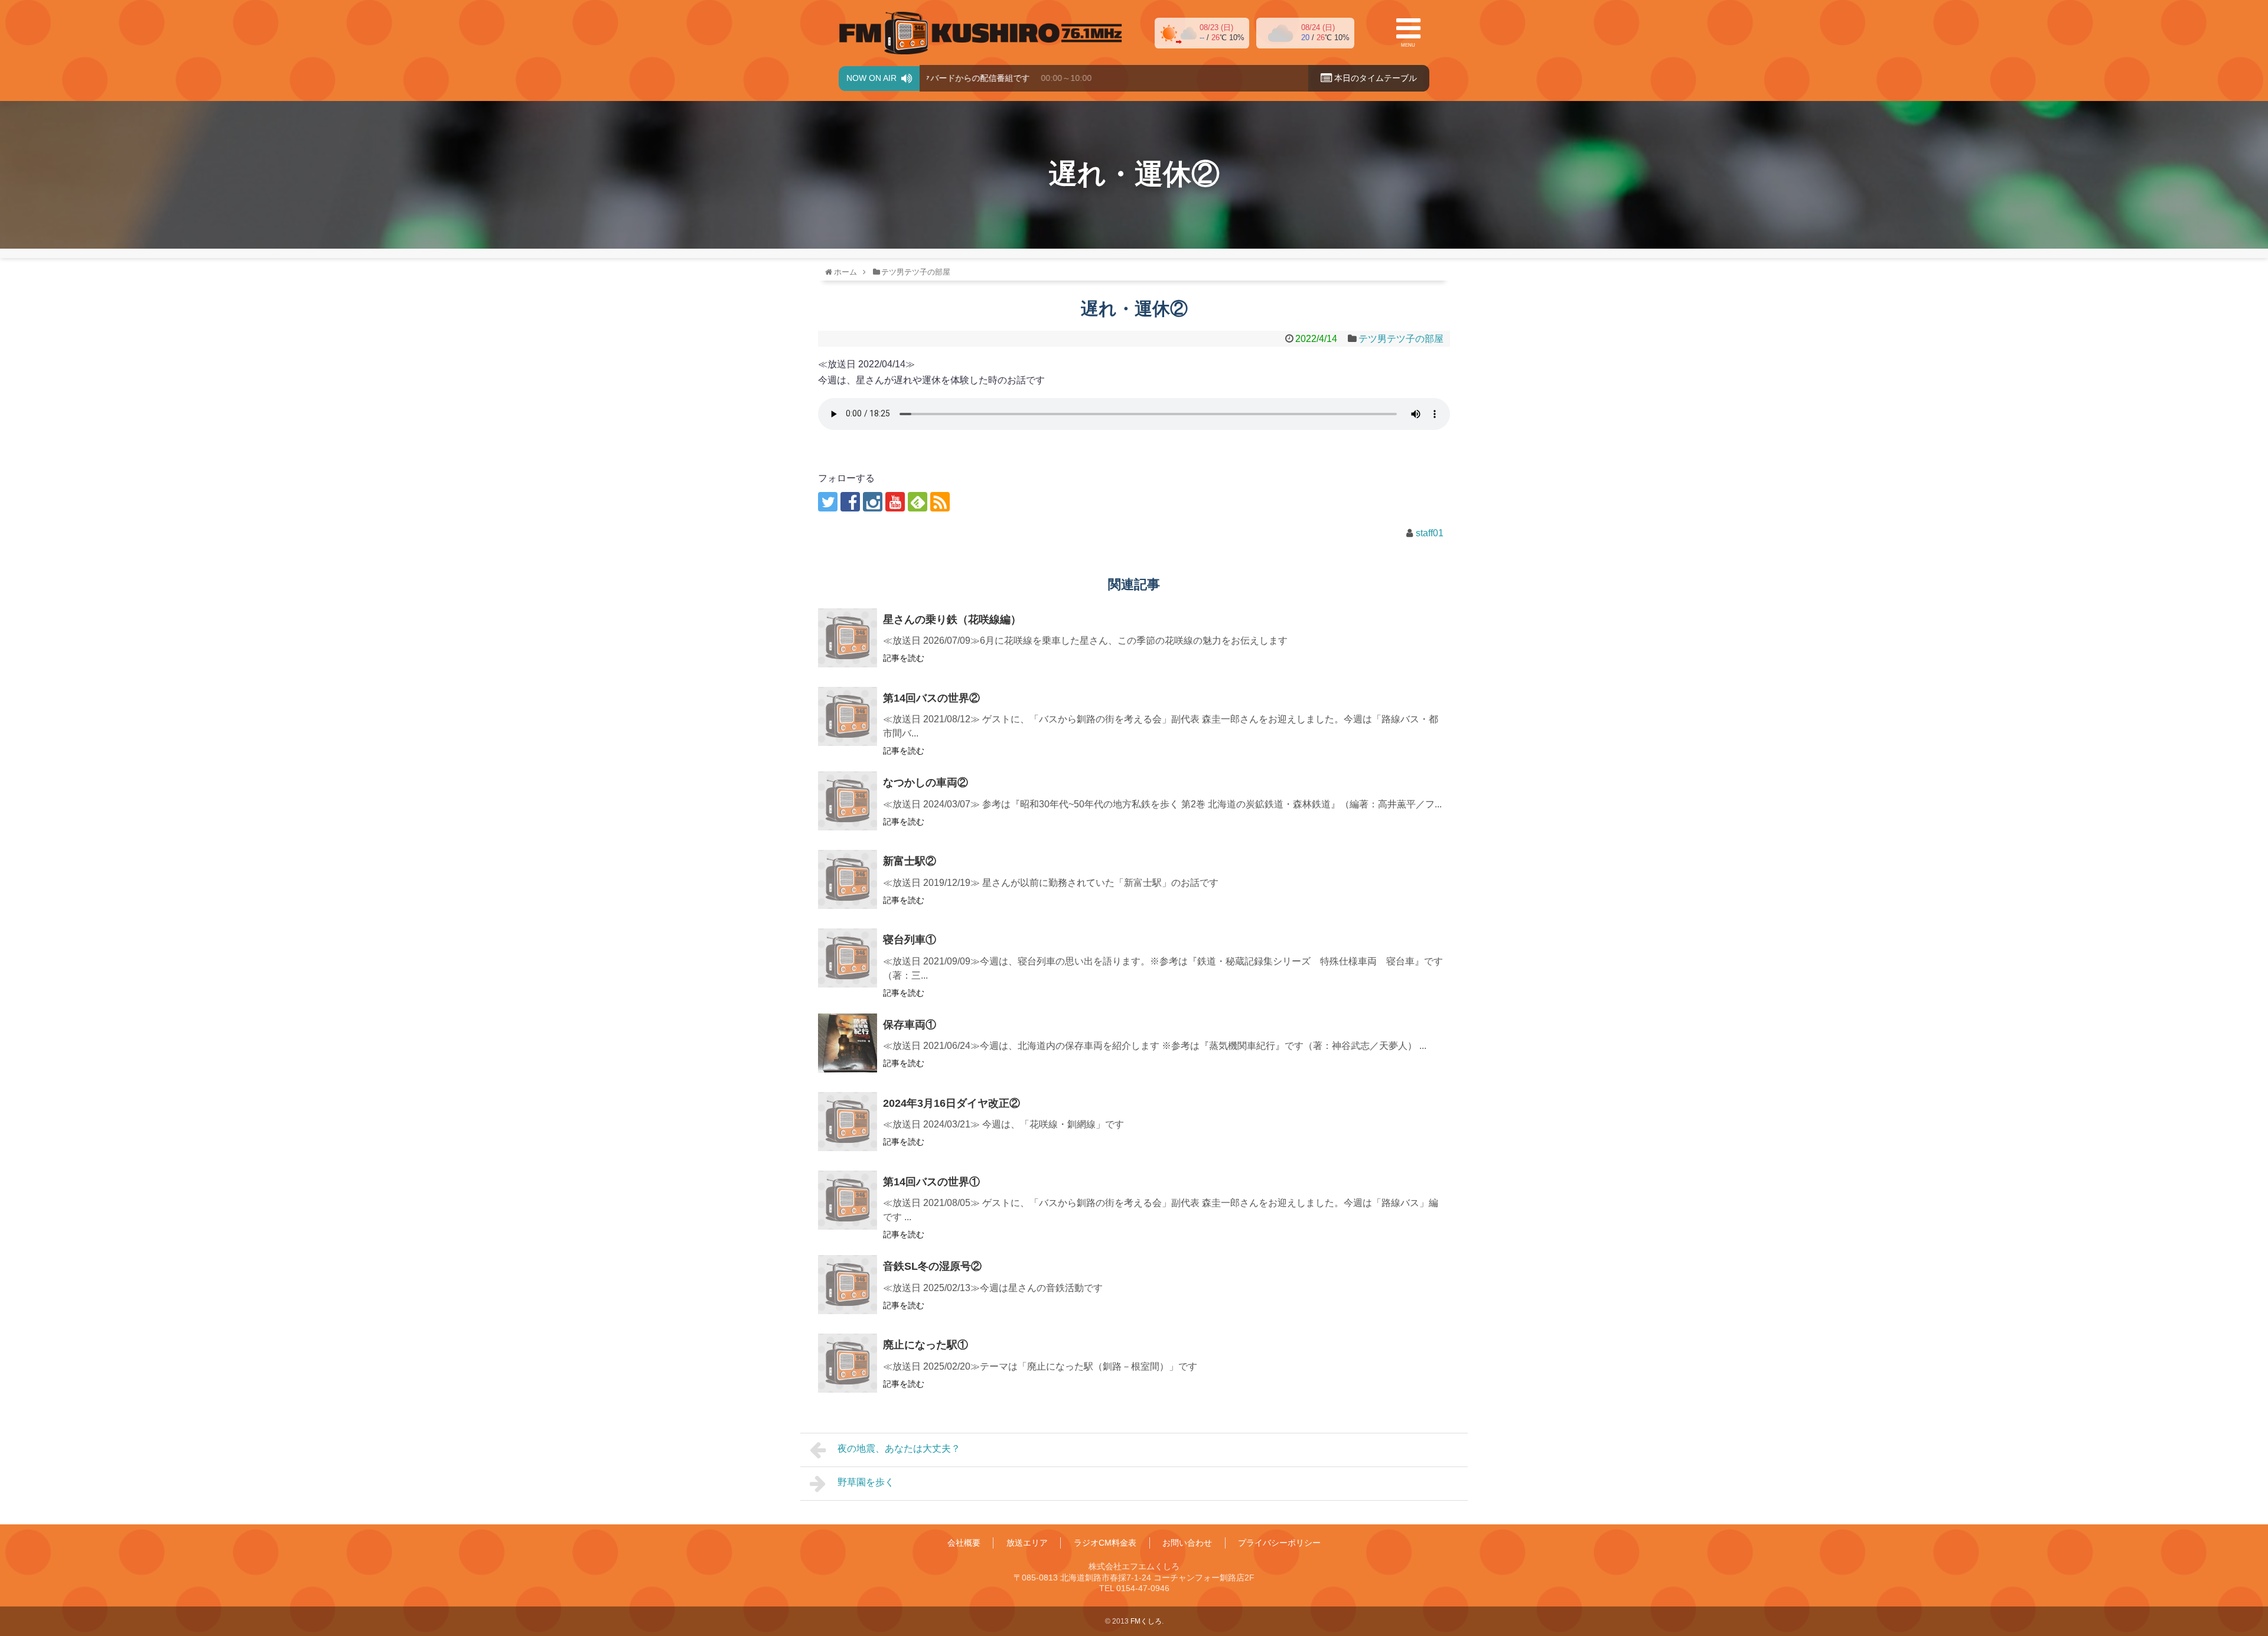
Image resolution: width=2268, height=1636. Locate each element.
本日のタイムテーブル (1374, 78)
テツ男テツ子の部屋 (1401, 339)
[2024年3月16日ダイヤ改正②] (848, 1122)
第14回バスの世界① (931, 1182)
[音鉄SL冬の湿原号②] (848, 1285)
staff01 (1430, 533)
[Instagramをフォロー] (873, 502)
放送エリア (1027, 1543)
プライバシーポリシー (1279, 1543)
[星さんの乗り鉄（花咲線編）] (848, 638)
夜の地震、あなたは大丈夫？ (899, 1448)
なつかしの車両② (926, 783)
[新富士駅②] (848, 879)
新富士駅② (910, 861)
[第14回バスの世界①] (848, 1200)
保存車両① (910, 1025)
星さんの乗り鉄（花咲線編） (952, 620)
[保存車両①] (848, 1043)
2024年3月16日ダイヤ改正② (951, 1103)
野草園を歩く (866, 1482)
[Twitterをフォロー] (828, 502)
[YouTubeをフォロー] (895, 502)
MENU (1408, 45)
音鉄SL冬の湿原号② (932, 1266)
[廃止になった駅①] (848, 1363)
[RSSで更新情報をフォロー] (940, 502)
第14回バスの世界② (931, 698)
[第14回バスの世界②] (848, 716)
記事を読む (904, 658)
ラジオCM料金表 (1105, 1543)
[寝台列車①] (848, 958)
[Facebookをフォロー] (850, 502)
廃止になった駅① (926, 1345)
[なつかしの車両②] (848, 801)
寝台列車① (910, 940)
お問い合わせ (1187, 1543)
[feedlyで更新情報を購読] (918, 502)
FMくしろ (980, 33)
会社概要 (964, 1543)
